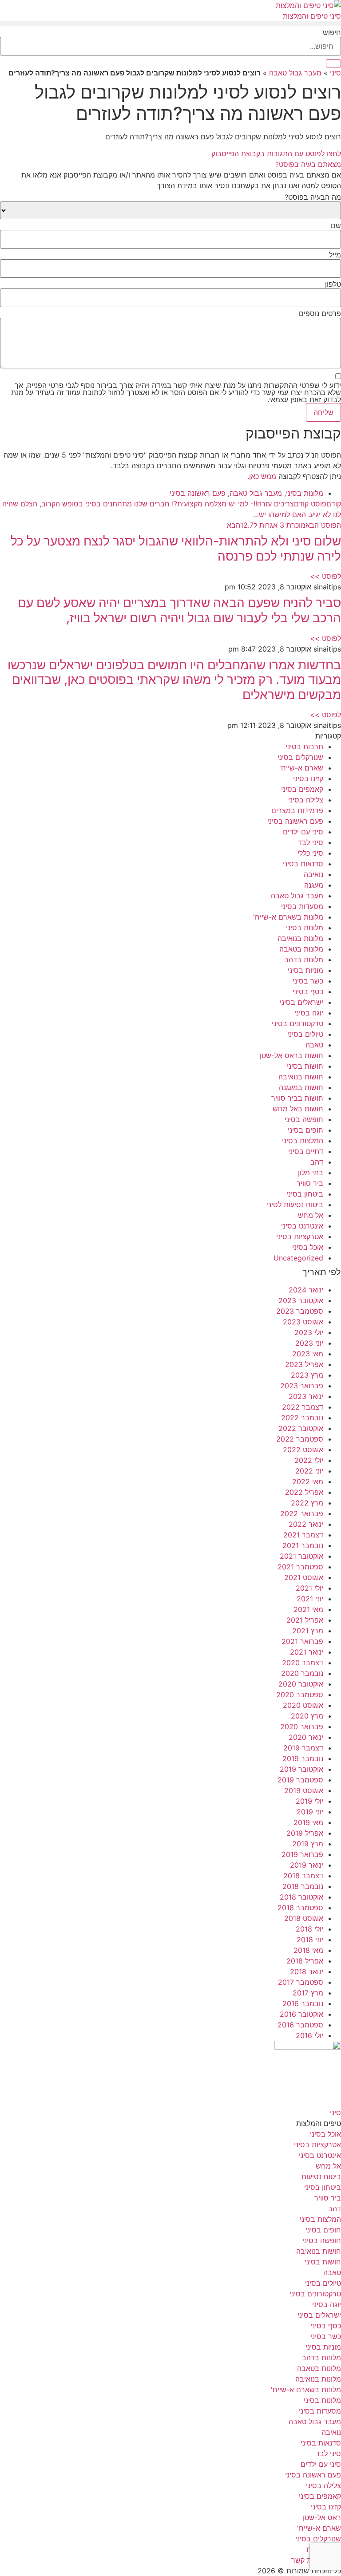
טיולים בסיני (305, 1034)
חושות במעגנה (301, 1087)
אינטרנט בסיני (302, 1226)
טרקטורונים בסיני (297, 1023)
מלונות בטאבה (301, 949)
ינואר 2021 (307, 1652)
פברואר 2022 (302, 1513)
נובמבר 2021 (303, 1545)
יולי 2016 (309, 2035)
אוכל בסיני (308, 1247)
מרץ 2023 (307, 1375)
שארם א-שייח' (301, 768)
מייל (335, 255)
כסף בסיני (308, 992)
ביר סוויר (310, 1183)
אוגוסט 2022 (303, 1450)
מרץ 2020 (307, 1716)
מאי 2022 (308, 1482)
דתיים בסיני (306, 1151)
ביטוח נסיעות (321, 2177)
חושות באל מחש (298, 1109)
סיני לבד (311, 842)
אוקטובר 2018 (301, 1897)
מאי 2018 (308, 1950)
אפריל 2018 (305, 1961)
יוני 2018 (310, 1940)
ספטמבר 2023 (300, 1311)
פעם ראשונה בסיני (198, 493)
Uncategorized (298, 1258)
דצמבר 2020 (303, 1663)
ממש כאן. (262, 476)
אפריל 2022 (304, 1492)
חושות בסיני (305, 1066)
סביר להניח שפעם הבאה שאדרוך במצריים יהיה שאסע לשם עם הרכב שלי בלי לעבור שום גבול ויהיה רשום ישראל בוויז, (179, 610)
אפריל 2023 (304, 1364)
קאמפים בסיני (302, 789)
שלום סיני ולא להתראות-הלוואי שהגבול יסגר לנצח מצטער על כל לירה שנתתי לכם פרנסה (176, 549)
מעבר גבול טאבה (295, 73)
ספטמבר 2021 (300, 1567)
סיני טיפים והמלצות (312, 16)
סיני (335, 73)
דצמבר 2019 (303, 1748)
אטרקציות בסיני (300, 1237)
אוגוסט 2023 (303, 1322)
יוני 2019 (310, 1812)
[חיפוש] (333, 63)
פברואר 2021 (302, 1641)
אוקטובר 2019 (301, 1769)
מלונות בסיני (305, 493)
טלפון (333, 284)
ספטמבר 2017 (301, 1982)
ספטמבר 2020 (300, 1695)
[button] (170, 24)
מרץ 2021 (308, 1631)
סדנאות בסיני (303, 864)
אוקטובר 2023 (301, 1300)
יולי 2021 (309, 1588)
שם (336, 225)
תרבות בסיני (304, 747)
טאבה (314, 1045)
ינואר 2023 (306, 1396)
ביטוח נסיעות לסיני (295, 1205)
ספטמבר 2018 (300, 1908)
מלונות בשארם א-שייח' (288, 917)
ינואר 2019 (307, 1865)
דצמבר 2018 (303, 1876)
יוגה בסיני (309, 1013)
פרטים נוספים (320, 313)
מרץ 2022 (307, 1503)
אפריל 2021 (305, 1620)
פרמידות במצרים (297, 810)
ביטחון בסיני (305, 1194)
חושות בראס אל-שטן (291, 1055)
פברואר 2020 (302, 1727)
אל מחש (311, 1215)
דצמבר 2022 (303, 1407)
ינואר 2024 (306, 1290)
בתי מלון (311, 1173)
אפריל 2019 (305, 1833)
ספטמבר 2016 (300, 2025)
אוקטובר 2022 (301, 1428)
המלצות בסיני (303, 1141)
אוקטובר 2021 (301, 1556)
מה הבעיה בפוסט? (313, 197)
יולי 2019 (309, 1801)
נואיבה (313, 874)
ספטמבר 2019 (300, 1780)
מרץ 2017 (308, 1993)
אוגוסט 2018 (304, 1918)
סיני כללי (310, 853)
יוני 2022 (309, 1471)
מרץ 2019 (308, 1844)
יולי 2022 (309, 1460)
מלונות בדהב (304, 960)
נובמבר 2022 (302, 1418)
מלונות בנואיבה (300, 938)
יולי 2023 (309, 1332)
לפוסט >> (325, 576)
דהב (317, 1162)
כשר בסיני (308, 981)
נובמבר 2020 (302, 1673)
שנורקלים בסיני (300, 757)
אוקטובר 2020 (301, 1684)
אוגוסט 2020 (303, 1705)
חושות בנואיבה (301, 1077)
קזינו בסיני (308, 778)
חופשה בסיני (304, 1119)
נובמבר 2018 (303, 1886)
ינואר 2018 (307, 1972)
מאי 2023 (308, 1354)
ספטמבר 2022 (300, 1439)
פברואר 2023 (302, 1386)
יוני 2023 (309, 1343)
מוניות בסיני (305, 970)
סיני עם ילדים (303, 832)
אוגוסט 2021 (304, 1577)
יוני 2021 (310, 1599)
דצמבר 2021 (303, 1535)
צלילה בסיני (306, 800)
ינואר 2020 (306, 1737)
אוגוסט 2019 (304, 1790)
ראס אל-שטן (322, 2517)
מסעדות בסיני (302, 906)
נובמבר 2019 (303, 1758)
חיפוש (332, 32)
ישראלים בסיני (301, 1002)
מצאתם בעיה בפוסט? (308, 164)
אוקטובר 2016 (301, 2014)
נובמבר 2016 (303, 2003)
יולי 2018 (309, 1929)
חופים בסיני (305, 1130)
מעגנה (314, 885)
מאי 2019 (308, 1822)
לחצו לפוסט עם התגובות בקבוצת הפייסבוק (276, 154)
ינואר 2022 (306, 1524)
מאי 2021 (308, 1609)
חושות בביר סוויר (297, 1098)
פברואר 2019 (302, 1854)
